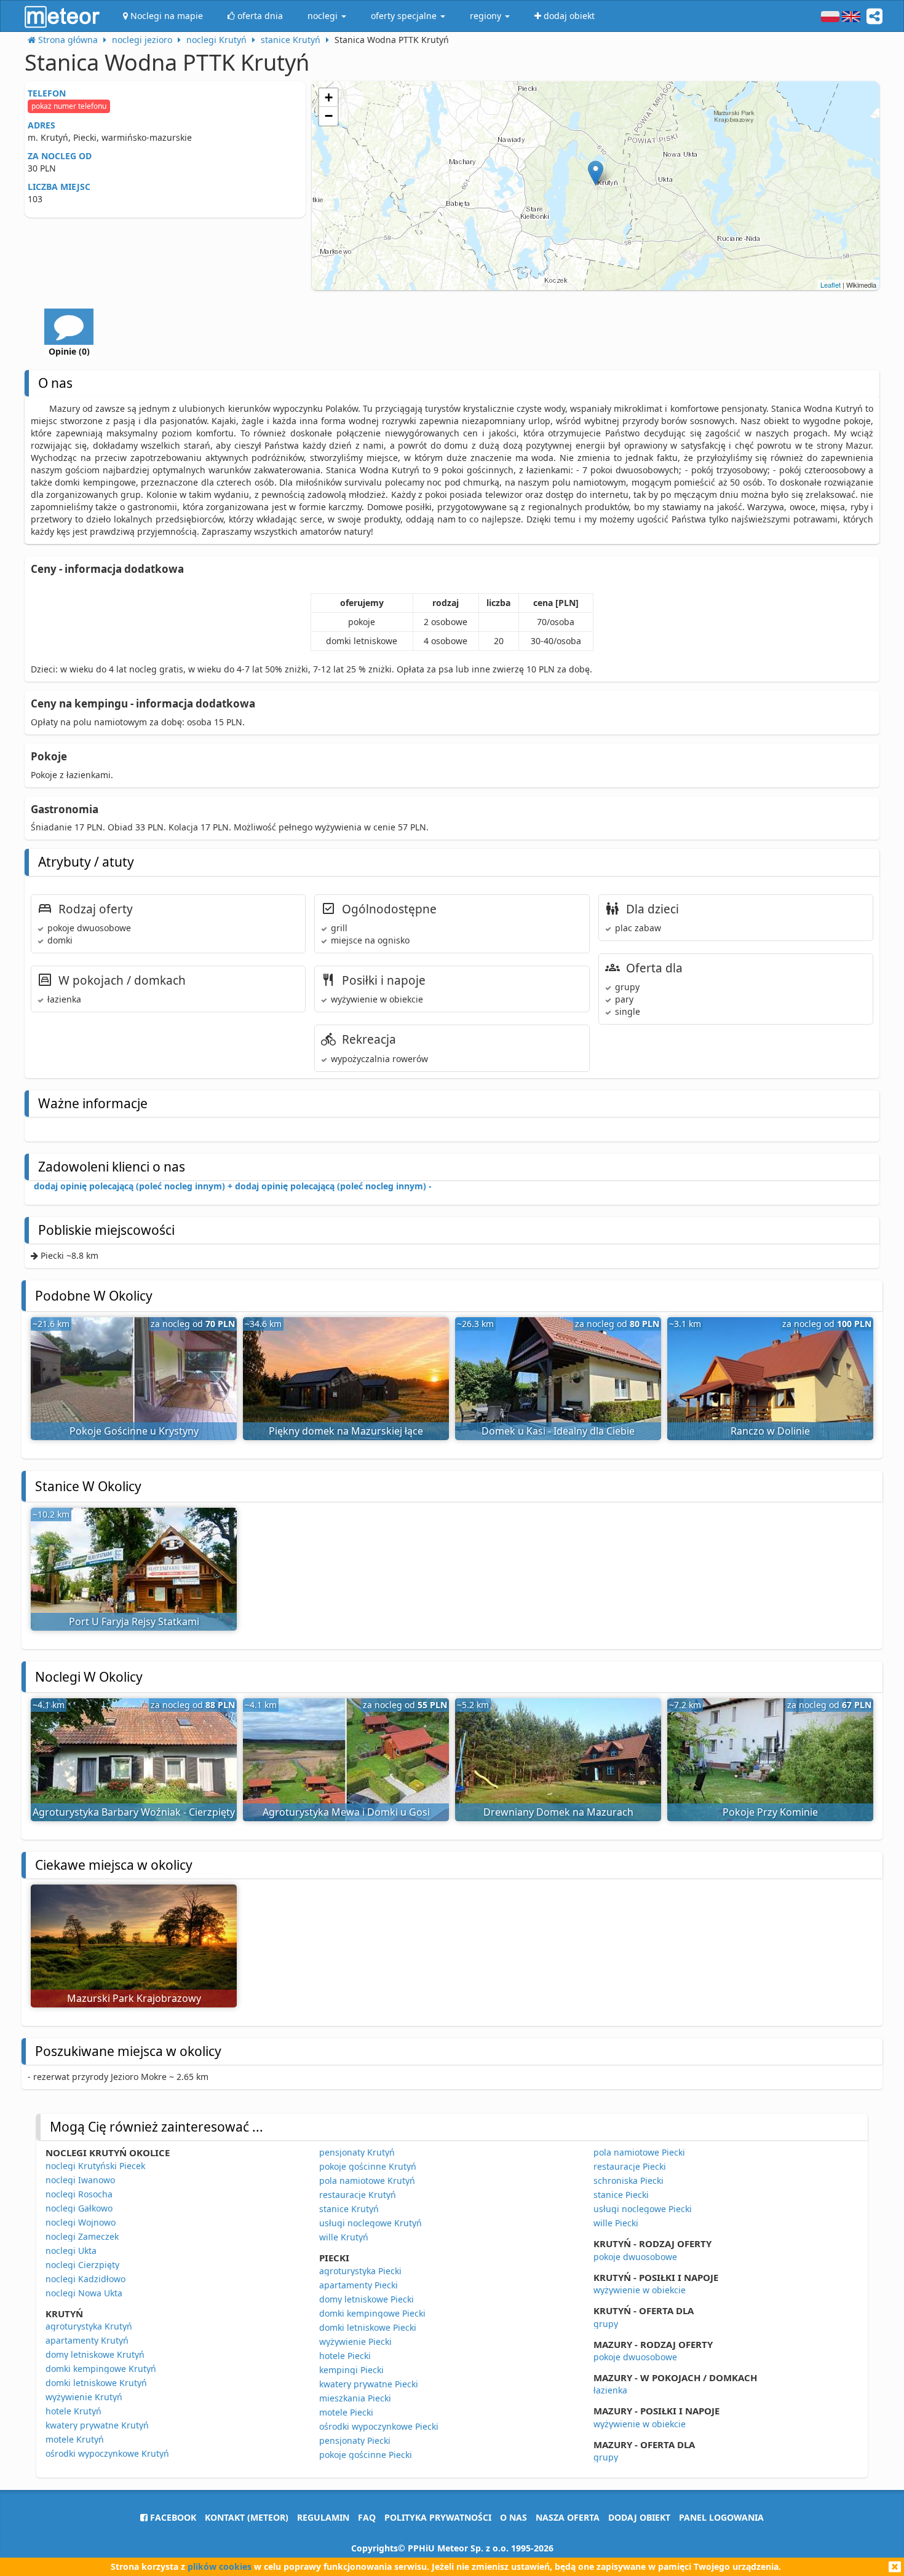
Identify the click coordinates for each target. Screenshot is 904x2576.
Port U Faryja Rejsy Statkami (134, 1621)
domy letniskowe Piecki (367, 2299)
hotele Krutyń (73, 2411)
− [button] (329, 116)
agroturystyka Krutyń (89, 2326)
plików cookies (220, 2566)
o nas (513, 2517)
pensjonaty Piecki (355, 2440)
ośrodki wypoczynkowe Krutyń (107, 2453)
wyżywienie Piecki (355, 2342)
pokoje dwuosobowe (635, 2257)
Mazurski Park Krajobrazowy (134, 1998)
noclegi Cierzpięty (82, 2265)
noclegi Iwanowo (80, 2180)
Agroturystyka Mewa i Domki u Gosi (346, 1812)
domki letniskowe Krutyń (96, 2383)
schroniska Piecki (628, 2180)
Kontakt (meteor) (247, 2517)
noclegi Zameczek (82, 2236)
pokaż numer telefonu (69, 106)
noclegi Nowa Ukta (84, 2293)
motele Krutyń (75, 2439)
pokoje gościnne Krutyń (368, 2166)
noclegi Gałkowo (79, 2208)
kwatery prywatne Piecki (369, 2384)
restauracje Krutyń (358, 2195)
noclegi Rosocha (79, 2194)
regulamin (323, 2517)
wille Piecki (616, 2223)
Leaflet (831, 285)
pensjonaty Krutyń (357, 2152)
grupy (606, 2324)
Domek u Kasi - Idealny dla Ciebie (558, 1431)
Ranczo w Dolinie (770, 1431)
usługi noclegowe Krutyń (371, 2223)
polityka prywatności (438, 2517)
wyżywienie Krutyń (84, 2397)
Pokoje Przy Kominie (770, 1812)
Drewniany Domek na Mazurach (558, 1812)
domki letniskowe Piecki (368, 2327)
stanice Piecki (621, 2195)
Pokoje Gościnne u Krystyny (134, 1431)
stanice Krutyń (349, 2209)
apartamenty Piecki (359, 2285)
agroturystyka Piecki (360, 2271)
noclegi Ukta (71, 2251)
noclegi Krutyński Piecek (95, 2166)
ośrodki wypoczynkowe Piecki (379, 2426)
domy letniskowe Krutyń (95, 2354)
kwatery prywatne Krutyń (97, 2425)
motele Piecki (346, 2412)
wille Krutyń (344, 2237)
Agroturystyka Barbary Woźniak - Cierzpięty (134, 1812)
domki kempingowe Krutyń (101, 2369)
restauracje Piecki (630, 2166)
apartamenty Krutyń (87, 2340)
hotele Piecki (345, 2356)
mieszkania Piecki (355, 2398)
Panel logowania (721, 2517)
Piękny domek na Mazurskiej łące (346, 1431)
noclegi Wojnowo (81, 2222)
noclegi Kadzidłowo (85, 2279)
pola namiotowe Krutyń (367, 2180)
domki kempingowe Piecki (372, 2313)
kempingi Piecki (351, 2370)
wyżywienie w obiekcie (640, 2290)
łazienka (610, 2390)
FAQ (367, 2517)
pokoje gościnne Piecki (366, 2455)
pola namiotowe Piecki (639, 2152)
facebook (172, 2517)
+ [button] (329, 97)
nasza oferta (568, 2517)
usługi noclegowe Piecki (643, 2209)
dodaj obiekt (639, 2517)
